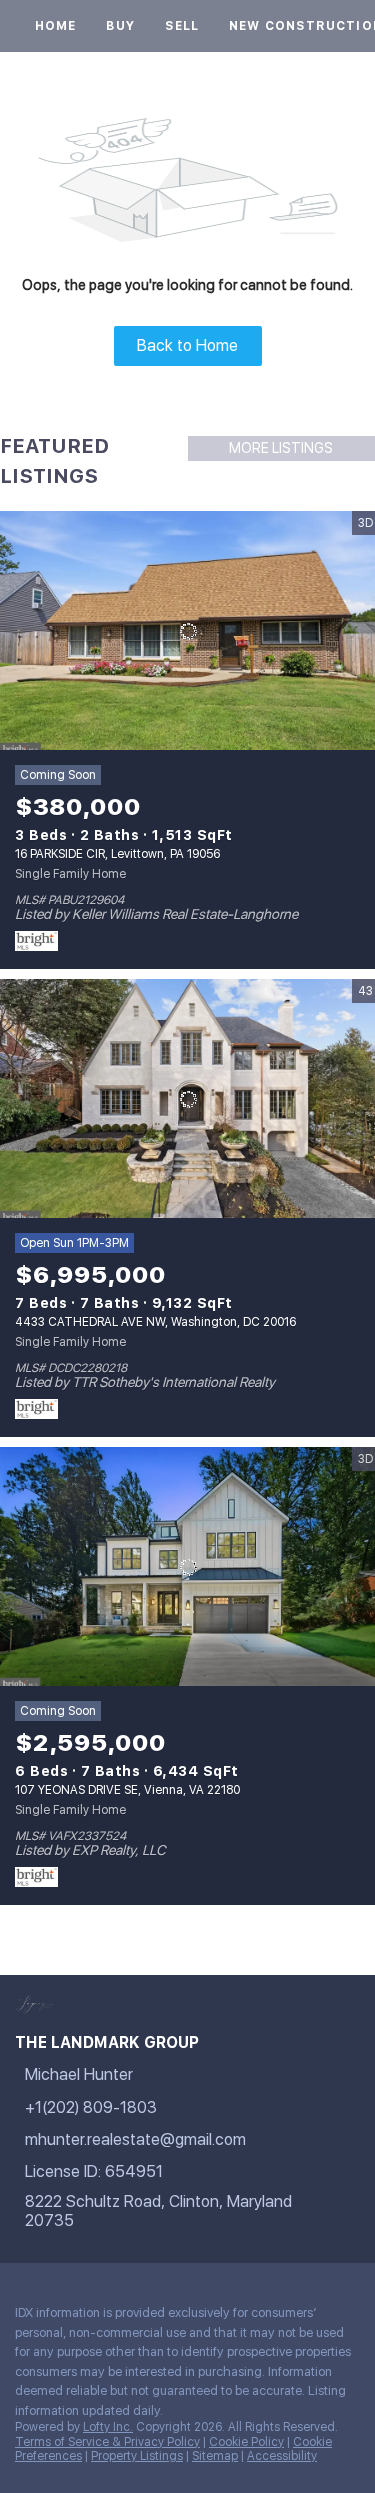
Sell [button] (182, 26)
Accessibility (282, 2456)
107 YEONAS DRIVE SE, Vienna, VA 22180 (127, 1790)
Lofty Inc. (108, 2427)
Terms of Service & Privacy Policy (107, 2442)
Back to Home (187, 345)
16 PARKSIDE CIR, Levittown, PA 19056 (117, 854)
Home (55, 26)
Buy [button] (120, 26)
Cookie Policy (246, 2442)
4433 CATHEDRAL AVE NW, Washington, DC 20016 (155, 1322)
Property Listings (137, 2456)
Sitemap (215, 2456)
